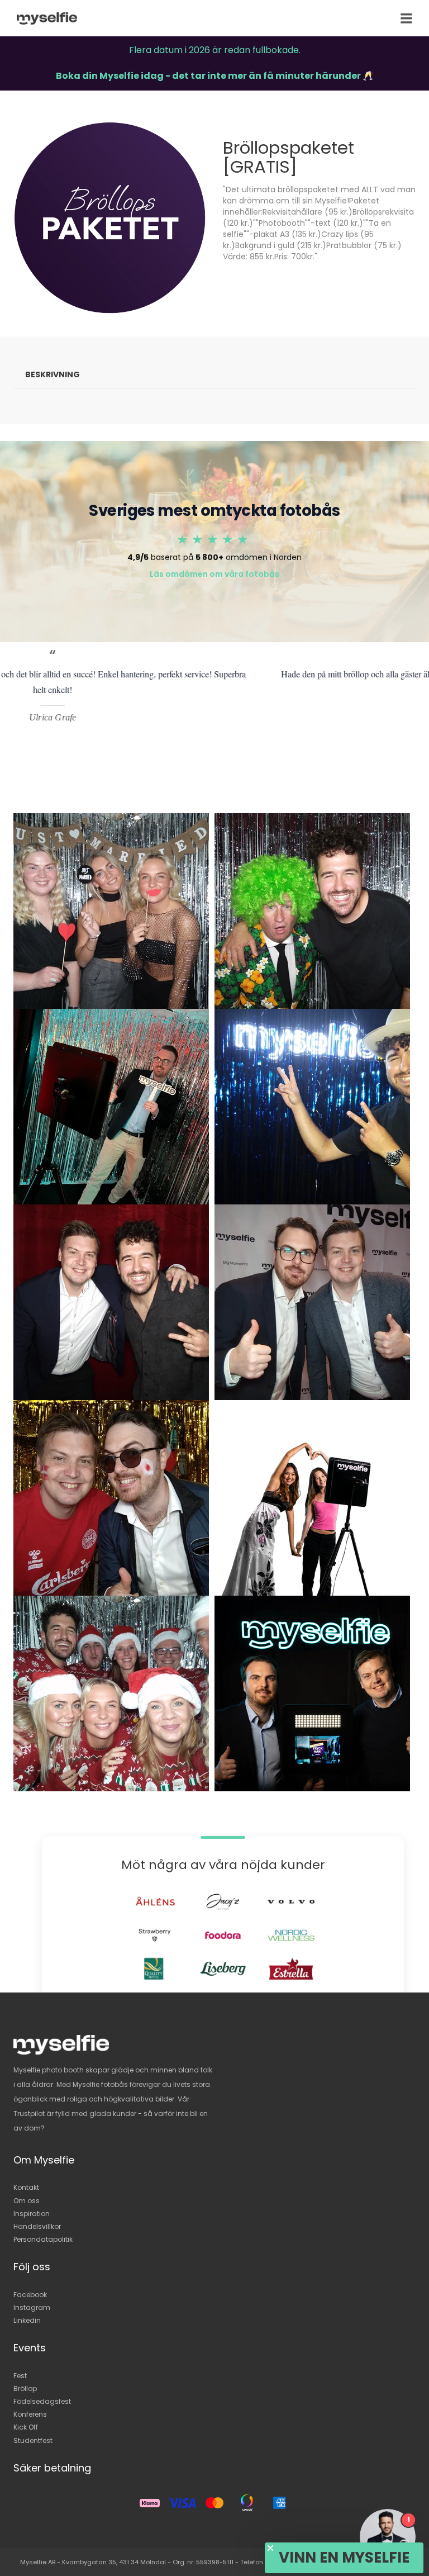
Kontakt (26, 2187)
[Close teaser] (270, 2548)
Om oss (27, 2201)
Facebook (30, 2295)
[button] (344, 2558)
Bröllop (25, 2388)
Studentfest (33, 2440)
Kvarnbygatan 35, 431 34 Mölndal (114, 2562)
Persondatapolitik (43, 2239)
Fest (20, 2376)
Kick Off (26, 2427)
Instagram (32, 2307)
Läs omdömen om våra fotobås (214, 574)
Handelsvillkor (37, 2226)
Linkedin (27, 2320)
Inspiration (32, 2214)
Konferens (30, 2414)
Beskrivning (53, 374)
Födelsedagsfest (42, 2401)
